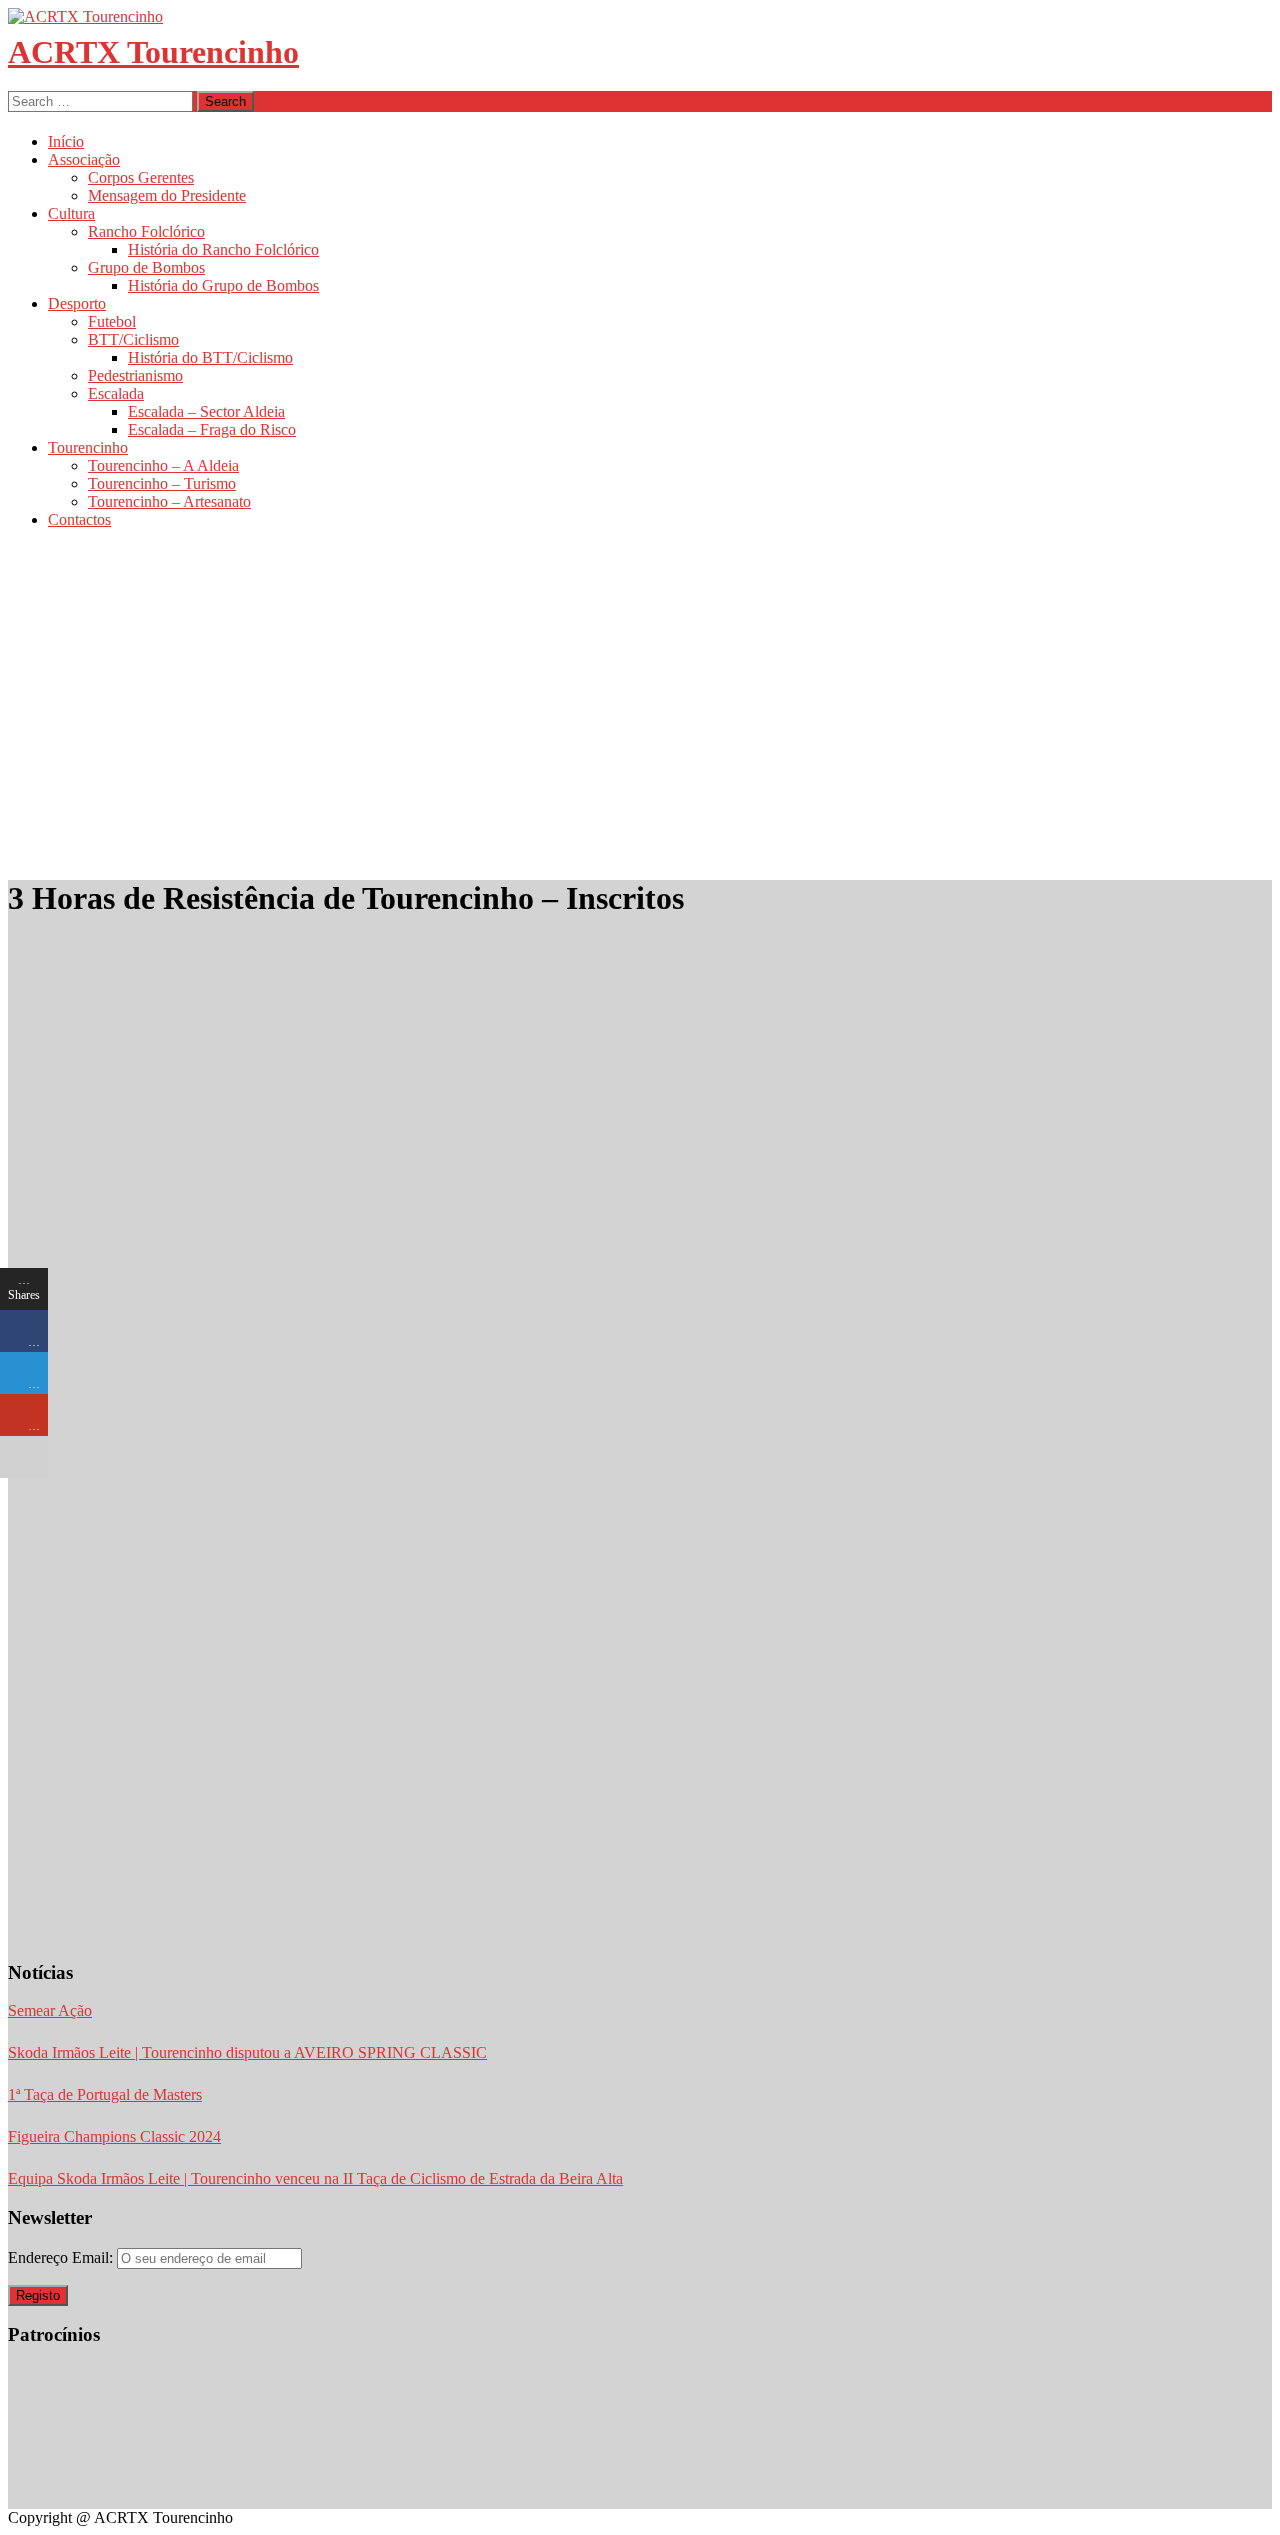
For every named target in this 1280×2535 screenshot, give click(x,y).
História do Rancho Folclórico (223, 249)
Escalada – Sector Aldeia (206, 411)
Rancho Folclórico (146, 231)
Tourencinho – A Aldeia (163, 465)
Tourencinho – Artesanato (169, 501)
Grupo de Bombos (146, 267)
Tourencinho (88, 447)
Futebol (112, 321)
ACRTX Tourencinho (153, 52)
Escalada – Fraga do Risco (212, 429)
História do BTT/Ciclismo (210, 357)
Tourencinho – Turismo (162, 483)
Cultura (71, 213)
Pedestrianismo (135, 375)
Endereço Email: (62, 2257)
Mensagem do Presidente (167, 195)
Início (66, 141)
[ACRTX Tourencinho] (85, 16)
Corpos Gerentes (141, 177)
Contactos (79, 519)
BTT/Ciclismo (133, 339)
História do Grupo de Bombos (223, 285)
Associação (84, 159)
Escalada (116, 393)
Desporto (77, 303)
